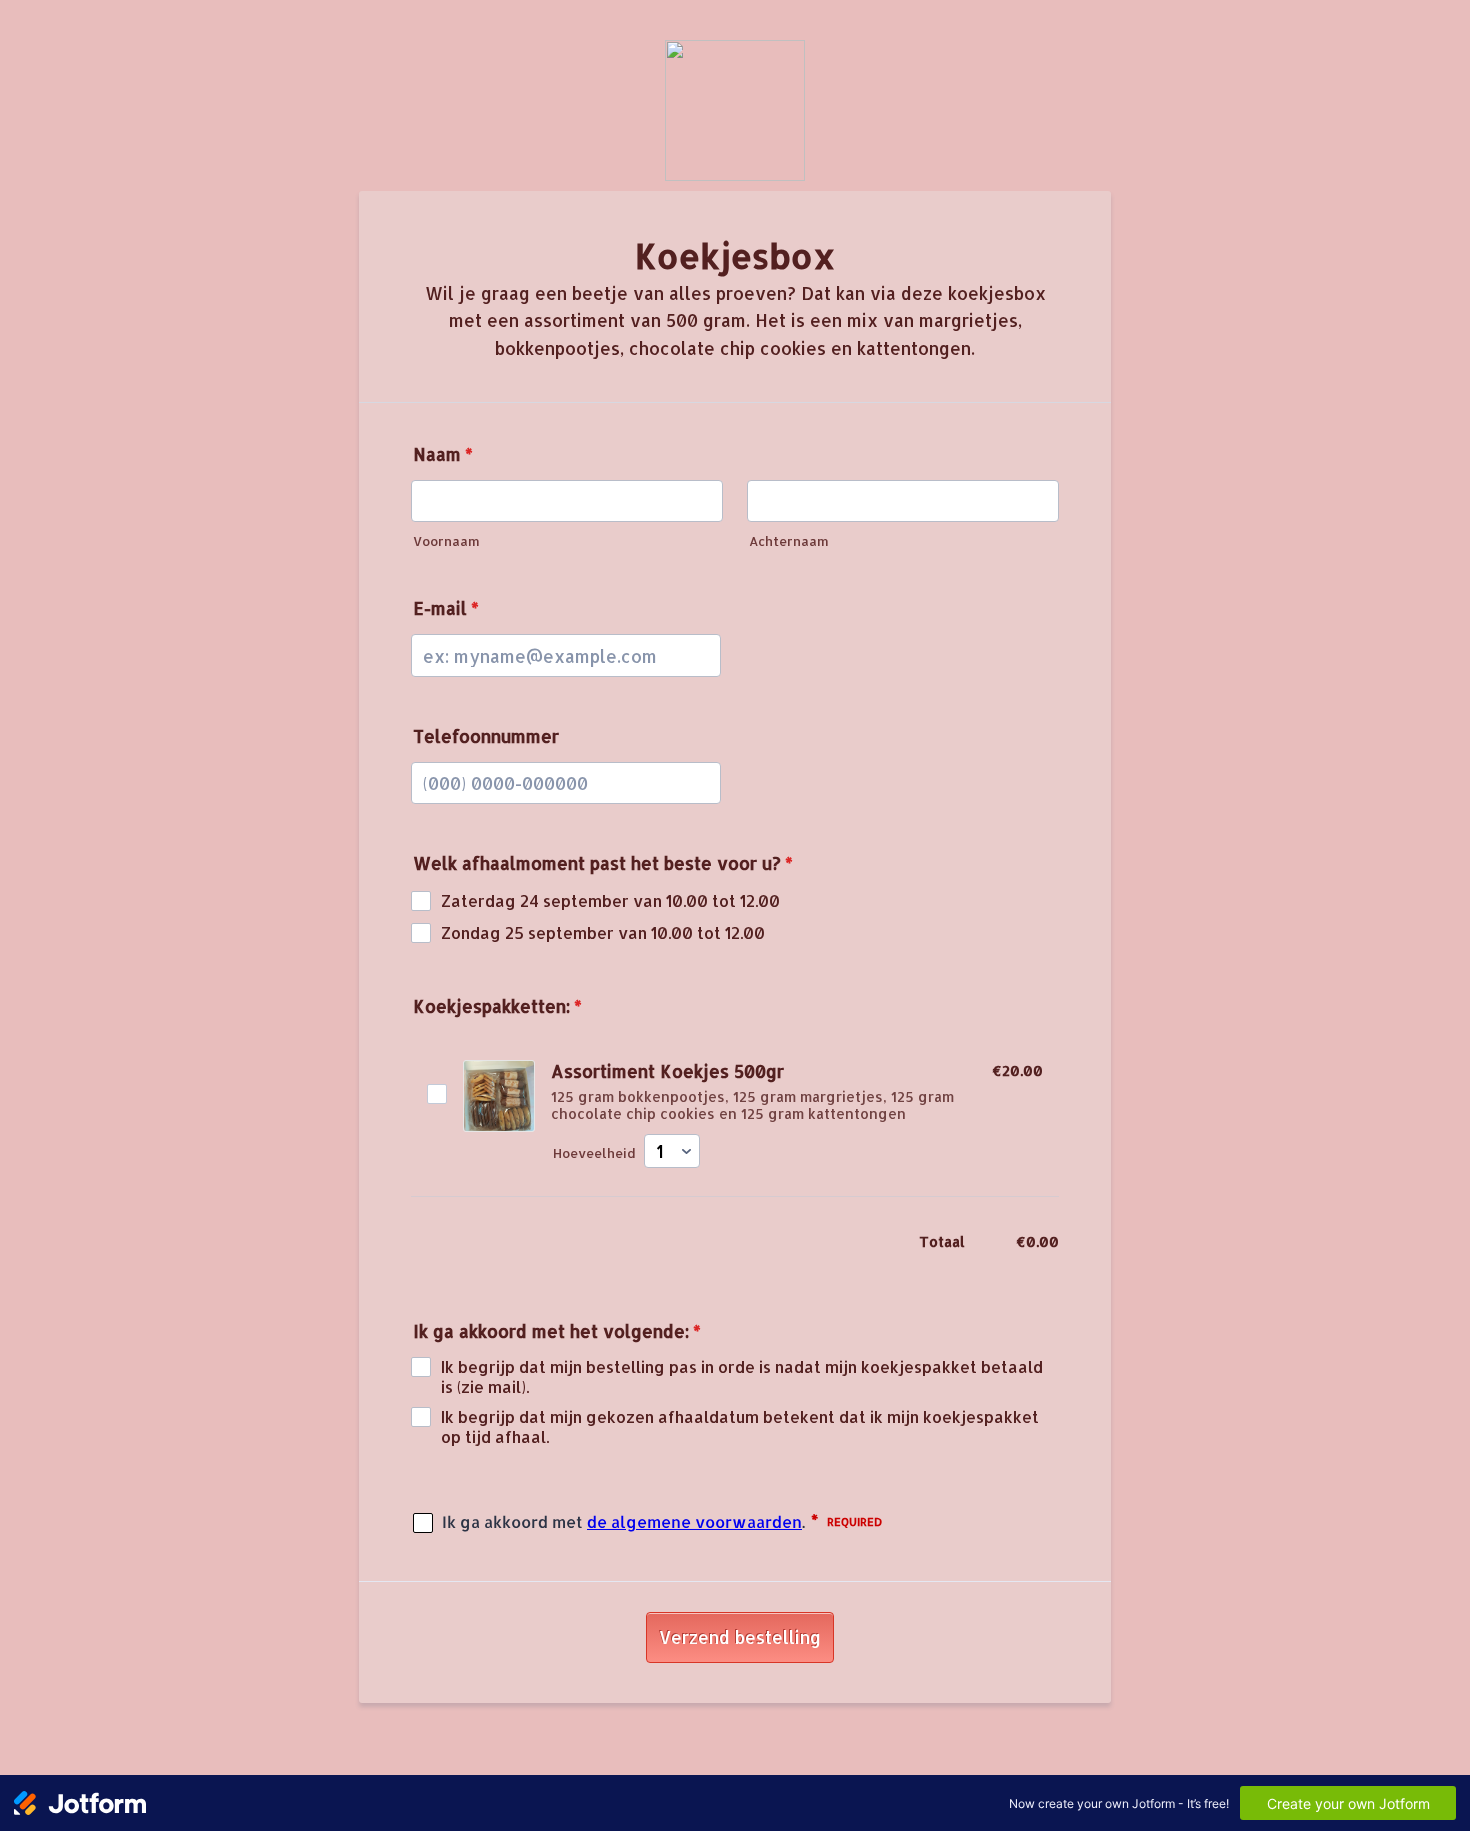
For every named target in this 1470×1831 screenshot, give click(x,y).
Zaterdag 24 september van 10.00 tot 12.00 (610, 901)
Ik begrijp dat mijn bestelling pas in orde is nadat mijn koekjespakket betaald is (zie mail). (742, 1377)
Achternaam (789, 541)
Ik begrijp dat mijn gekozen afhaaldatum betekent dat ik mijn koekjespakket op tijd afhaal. (740, 1427)
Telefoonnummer (486, 736)
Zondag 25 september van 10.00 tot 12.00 (603, 933)
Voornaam (446, 541)
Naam (443, 454)
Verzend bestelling (740, 1637)
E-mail (446, 608)
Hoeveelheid (594, 1153)
